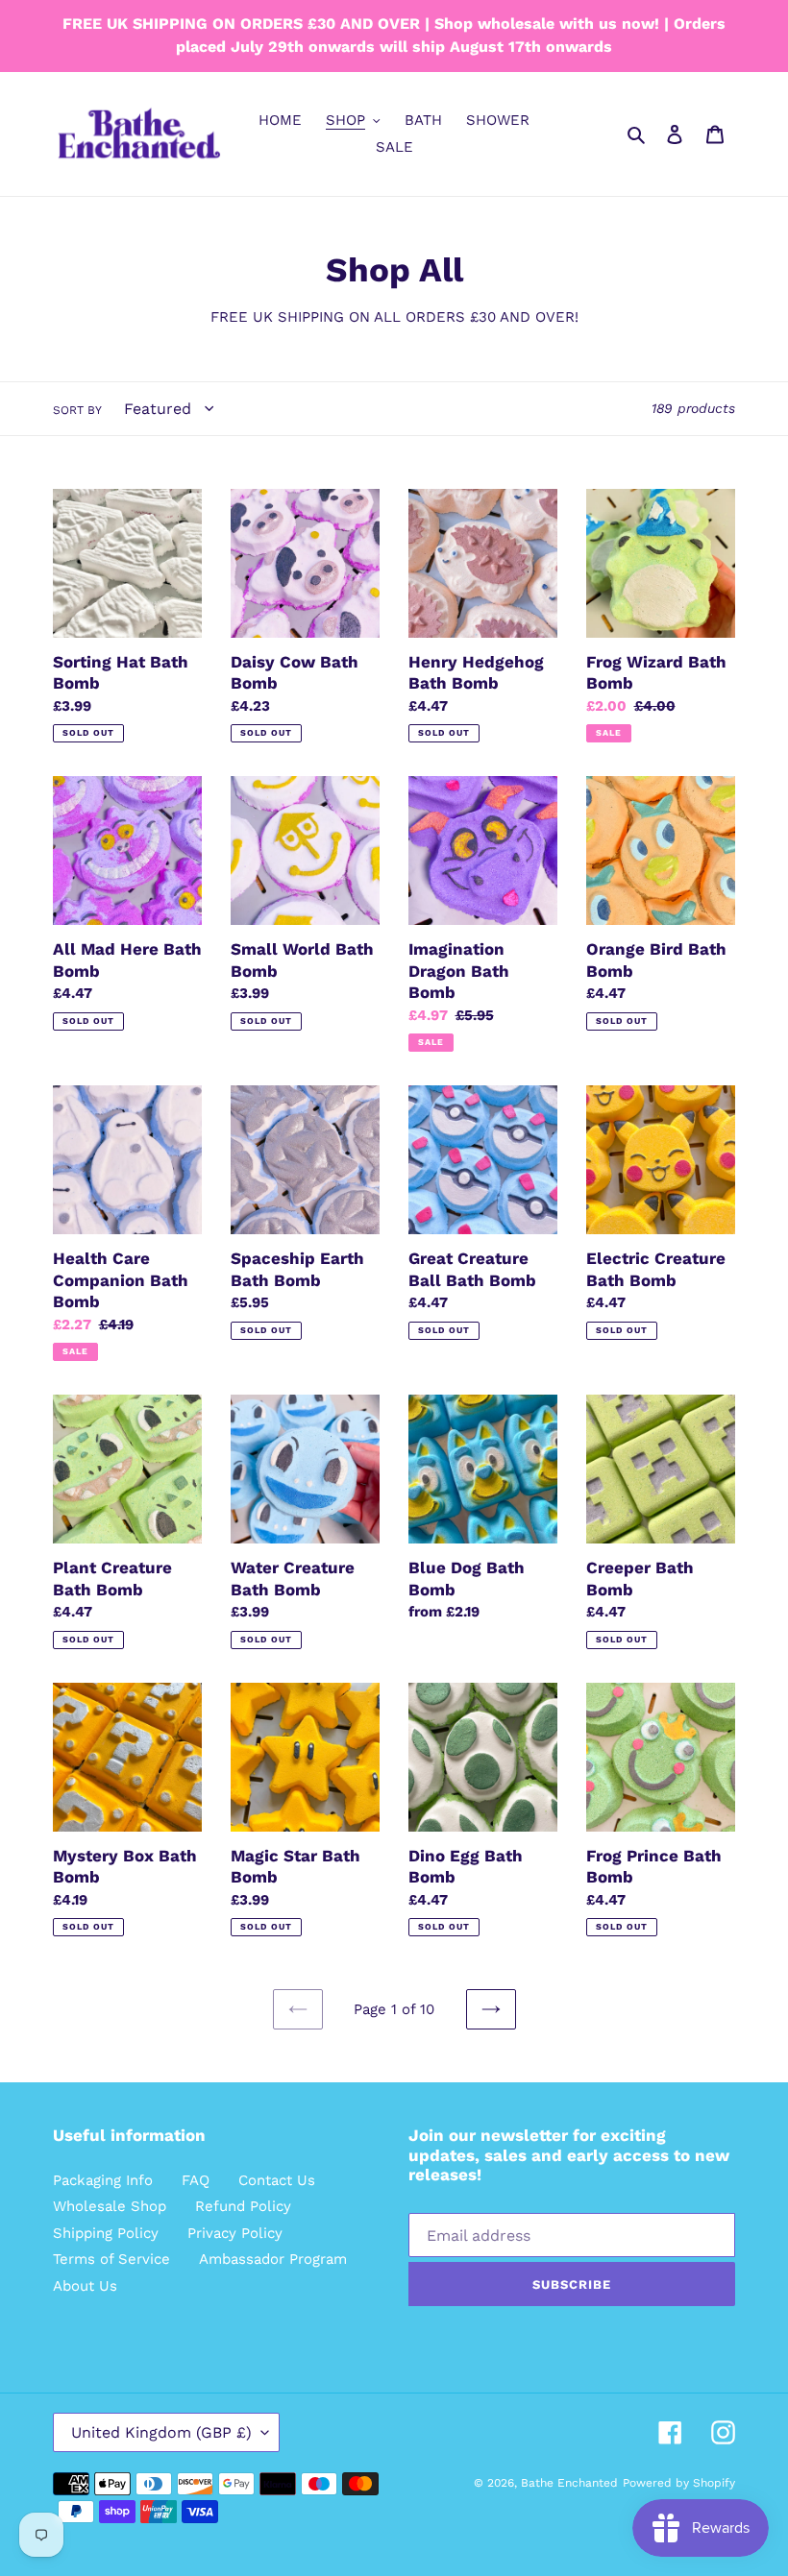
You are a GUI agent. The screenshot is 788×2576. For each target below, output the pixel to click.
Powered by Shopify (679, 2483)
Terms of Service (111, 2259)
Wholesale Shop (110, 2206)
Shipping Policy (106, 2233)
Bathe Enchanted (569, 2483)
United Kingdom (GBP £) (161, 2432)
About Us (85, 2286)
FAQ (196, 2180)
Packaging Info (103, 2180)
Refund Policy (243, 2206)
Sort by (77, 410)
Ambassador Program (273, 2259)
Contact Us (277, 2180)
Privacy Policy (235, 2233)
